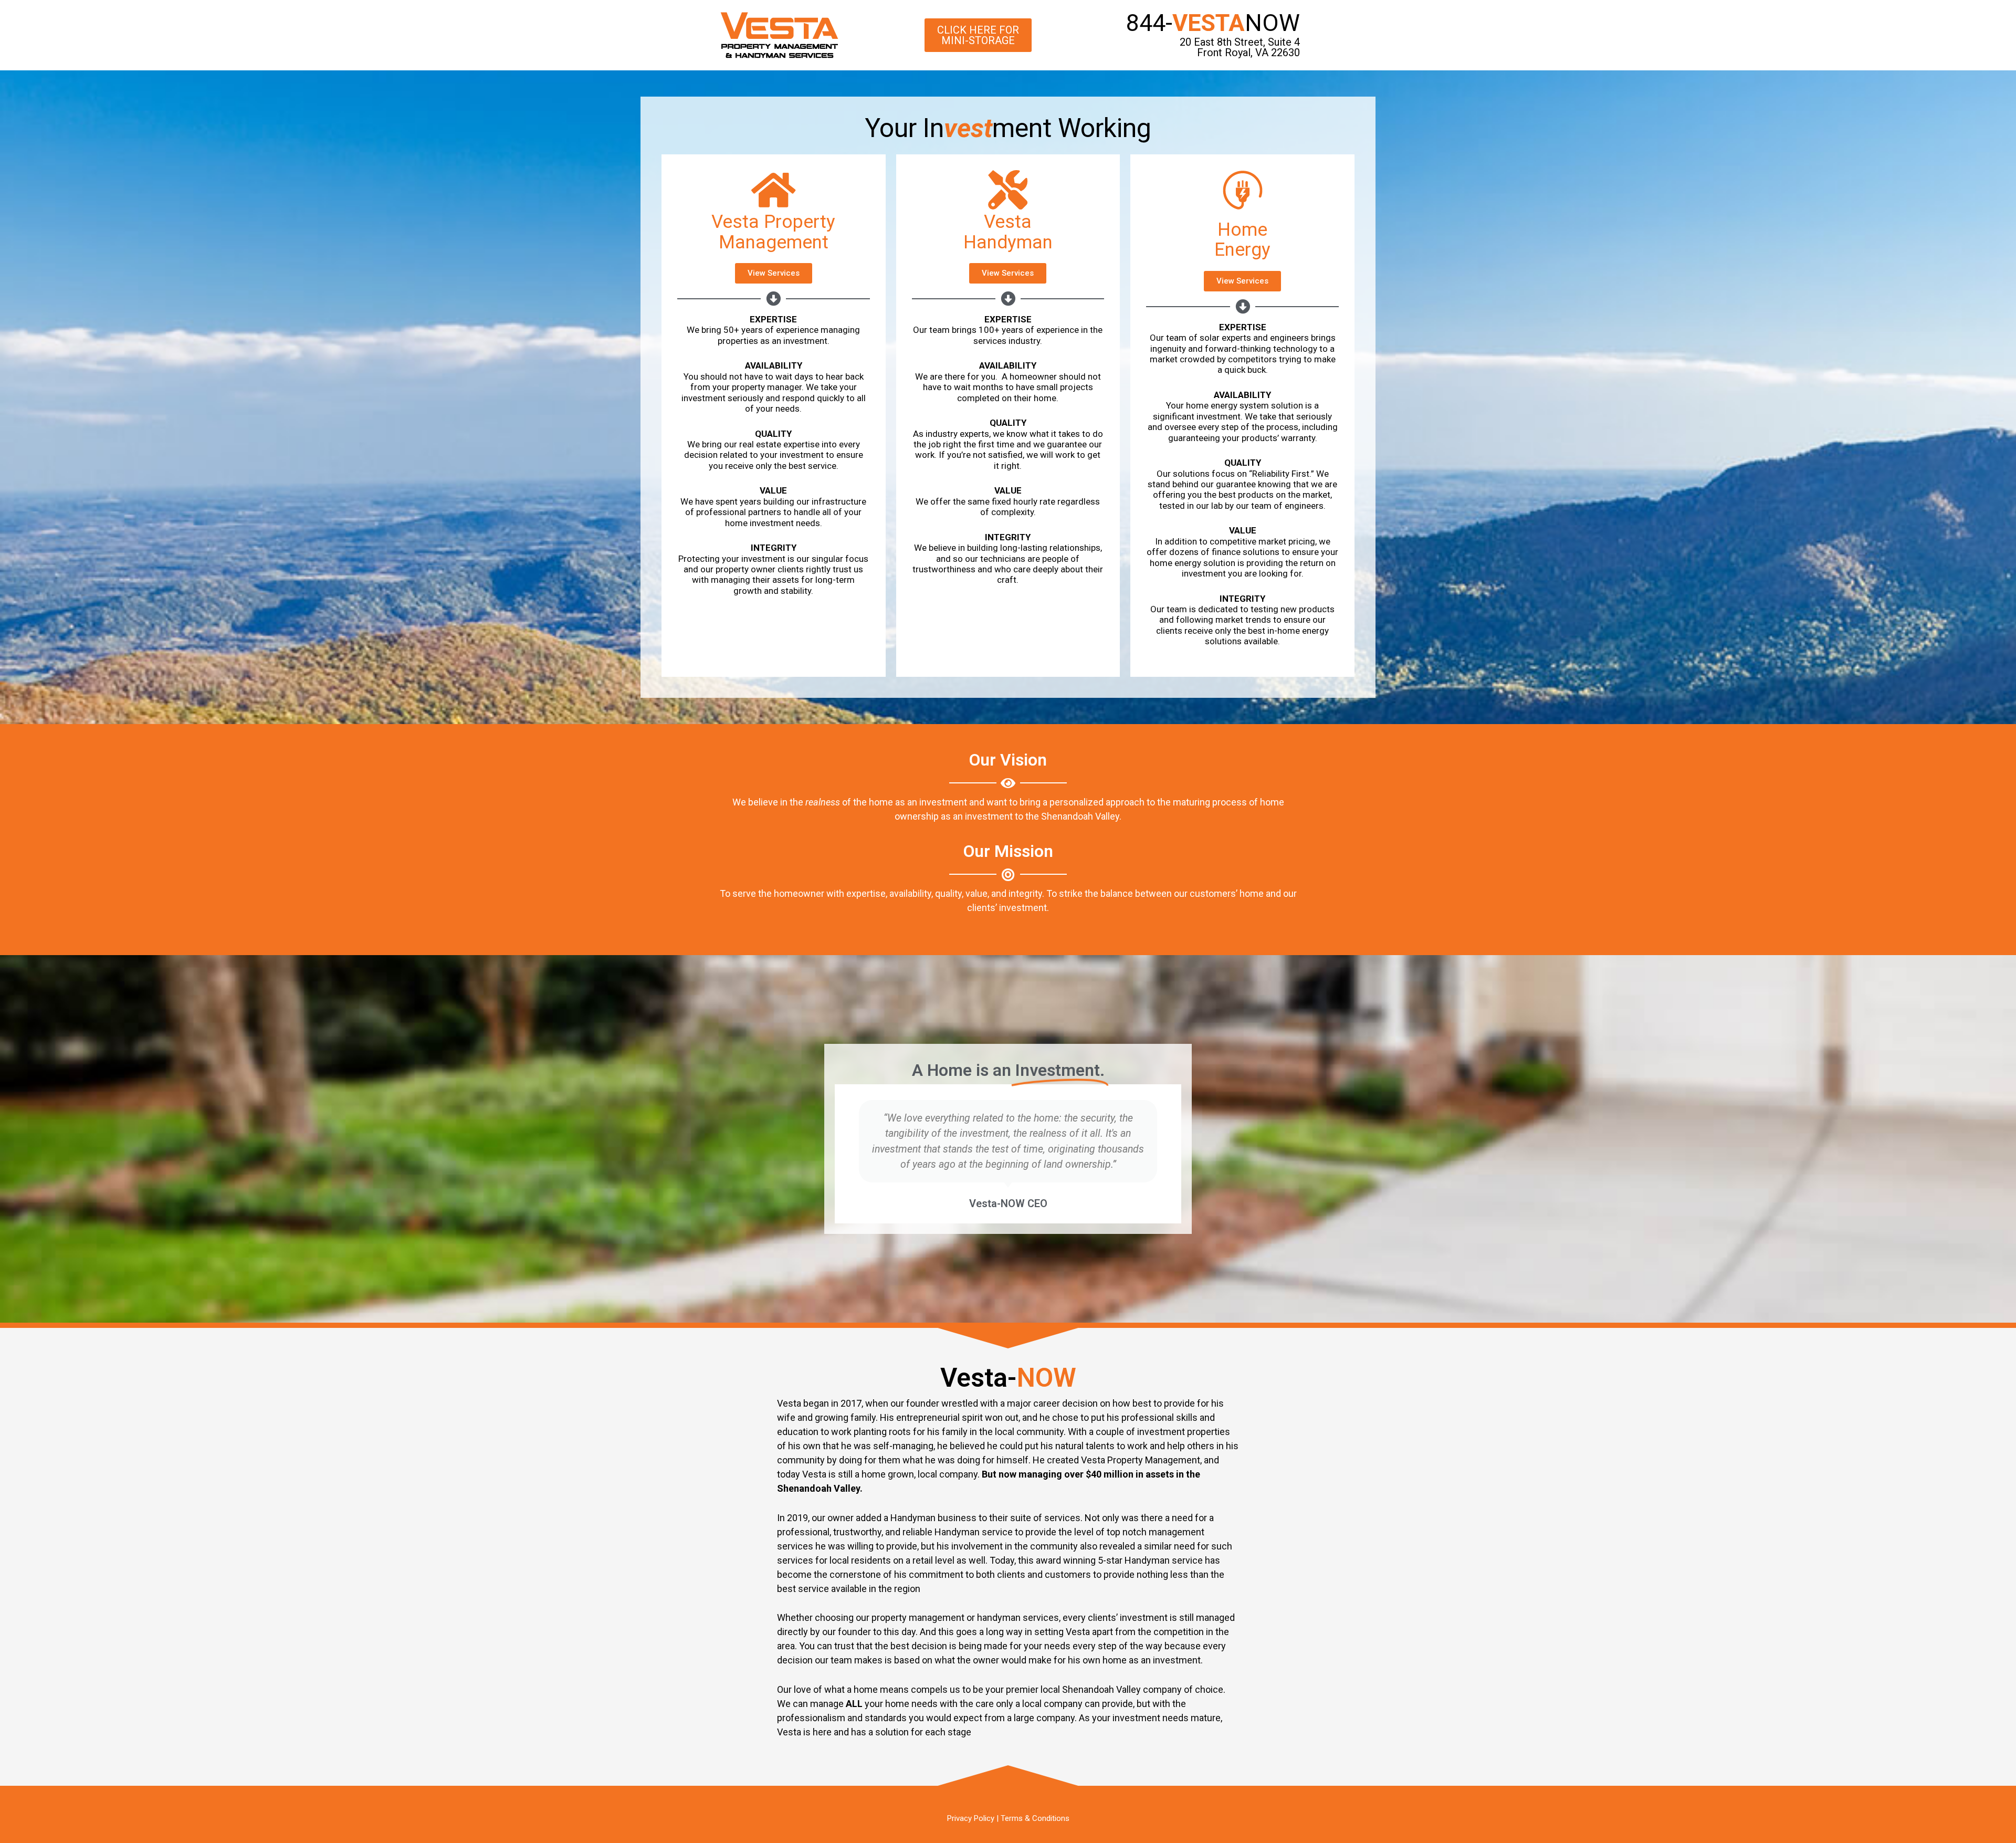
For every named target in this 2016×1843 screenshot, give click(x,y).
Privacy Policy (971, 1818)
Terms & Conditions (1035, 1818)
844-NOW (1213, 23)
